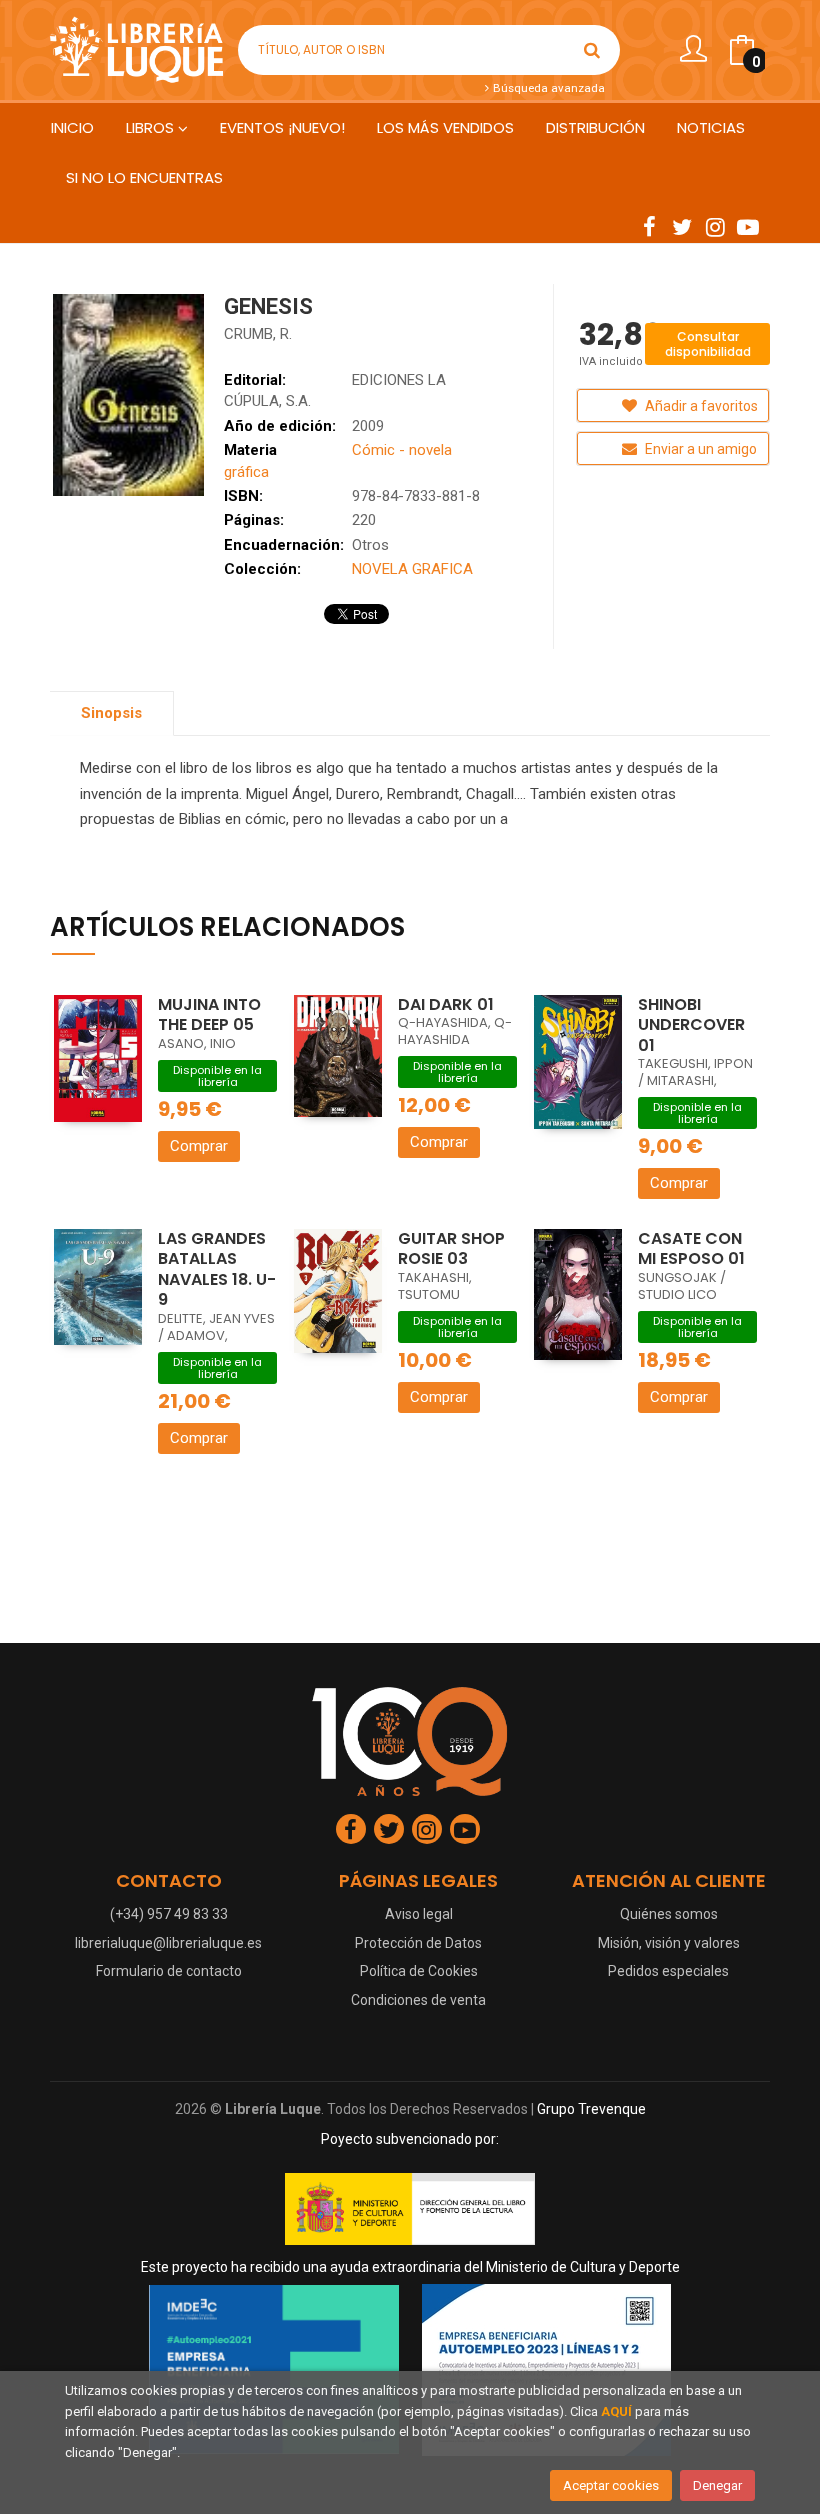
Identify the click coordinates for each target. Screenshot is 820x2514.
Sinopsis (111, 713)
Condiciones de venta (418, 2000)
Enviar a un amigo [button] (699, 449)
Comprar (199, 1146)
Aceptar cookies (611, 2485)
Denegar (717, 2485)
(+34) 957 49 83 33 (169, 1914)
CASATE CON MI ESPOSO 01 (691, 1249)
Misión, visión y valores (669, 1943)
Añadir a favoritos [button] (700, 406)
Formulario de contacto (169, 1971)
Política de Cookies (419, 1971)
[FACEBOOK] (649, 226)
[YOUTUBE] (748, 226)
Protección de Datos (418, 1943)
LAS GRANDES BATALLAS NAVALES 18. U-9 (217, 1269)
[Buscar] (592, 50)
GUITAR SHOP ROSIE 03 (451, 1249)
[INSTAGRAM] (715, 226)
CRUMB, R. (258, 334)
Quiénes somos (669, 1914)
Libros (152, 127)
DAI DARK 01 (446, 1004)
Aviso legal (419, 1914)
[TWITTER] (682, 226)
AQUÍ (616, 2411)
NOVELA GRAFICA (412, 569)
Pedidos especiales (668, 1971)
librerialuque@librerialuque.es (168, 1943)
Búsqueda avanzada (547, 88)
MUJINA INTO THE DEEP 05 (209, 1015)
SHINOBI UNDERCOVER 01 (691, 1025)
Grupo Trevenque (591, 2109)
